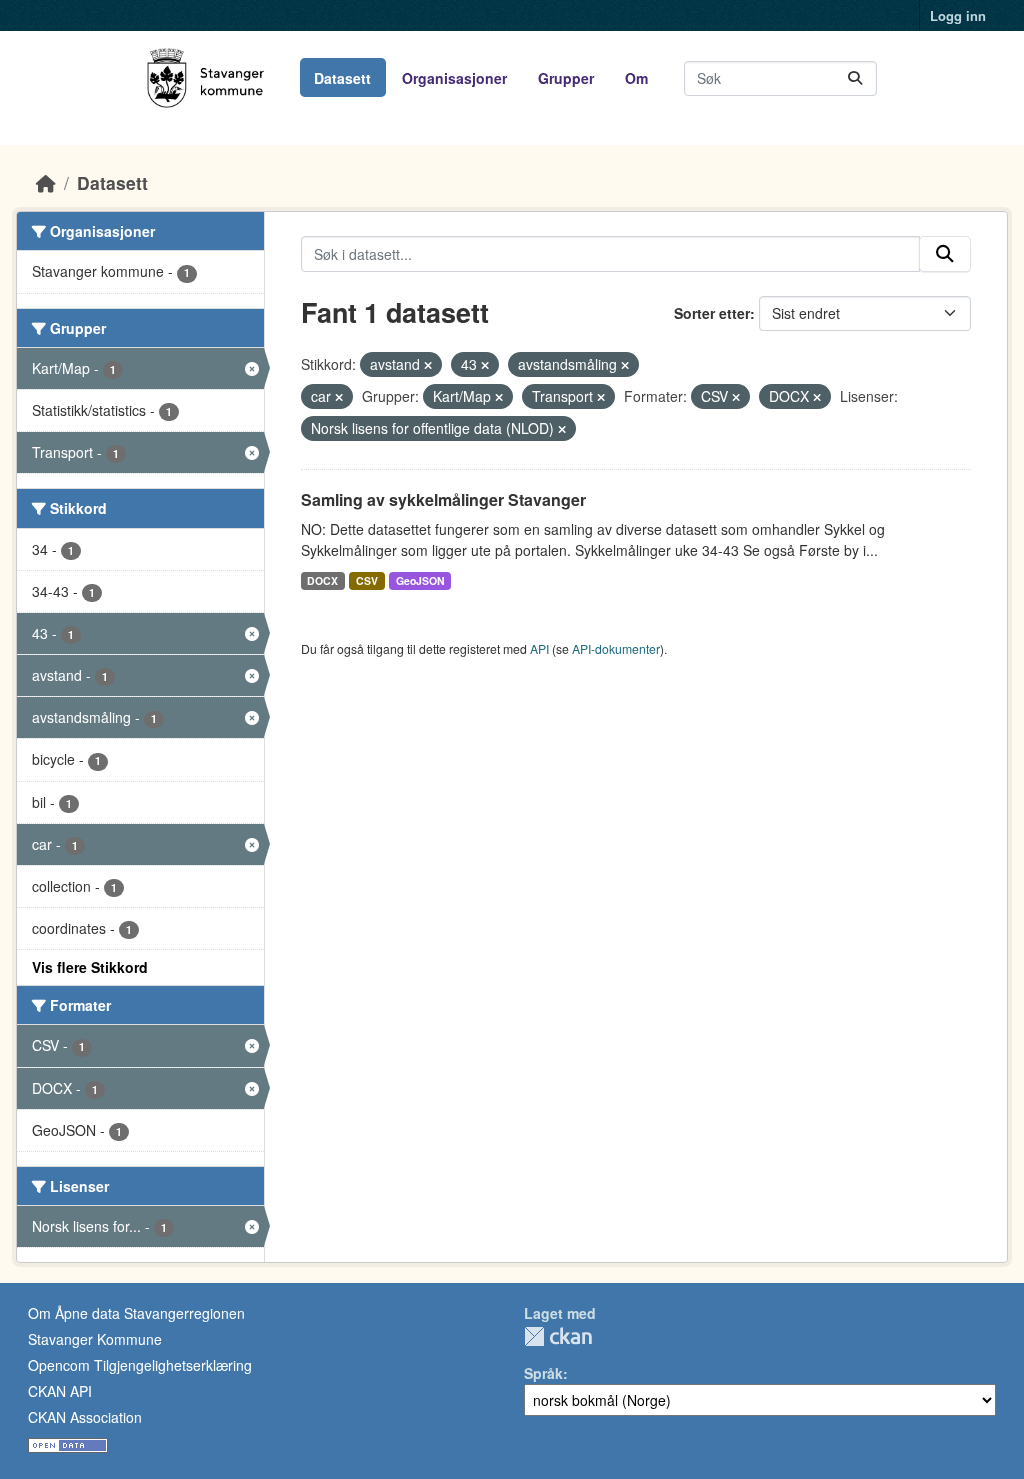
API (539, 648)
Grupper (566, 78)
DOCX (322, 580)
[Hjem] (46, 182)
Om (636, 78)
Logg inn (958, 15)
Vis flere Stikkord (90, 967)
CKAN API (60, 1391)
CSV (367, 580)
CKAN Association (85, 1417)
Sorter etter (712, 313)
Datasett (342, 78)
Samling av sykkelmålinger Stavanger (443, 499)
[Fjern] (428, 365)
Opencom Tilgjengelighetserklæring (140, 1365)
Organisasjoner (454, 78)
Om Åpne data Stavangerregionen (136, 1313)
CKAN (558, 1336)
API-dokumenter (616, 648)
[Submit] (855, 78)
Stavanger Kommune (95, 1339)
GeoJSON (420, 580)
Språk (543, 1373)
